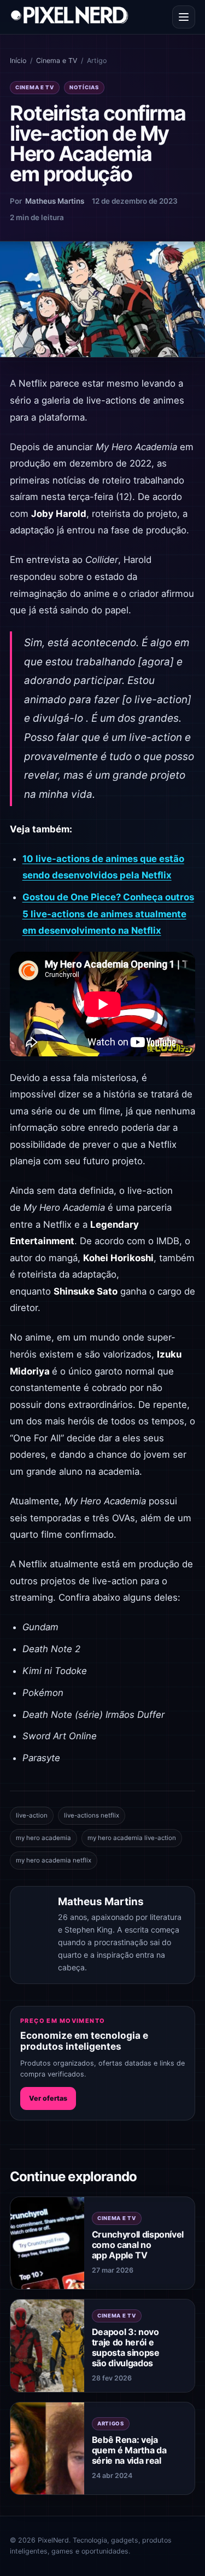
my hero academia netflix (54, 1860)
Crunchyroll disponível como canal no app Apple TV (138, 2245)
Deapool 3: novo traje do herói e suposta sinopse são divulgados (126, 2348)
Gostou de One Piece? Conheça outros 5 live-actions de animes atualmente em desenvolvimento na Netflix (108, 914)
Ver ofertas (48, 2098)
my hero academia (43, 1838)
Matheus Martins (55, 201)
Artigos (111, 2423)
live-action (32, 1815)
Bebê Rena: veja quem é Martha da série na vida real (129, 2450)
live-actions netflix (92, 1815)
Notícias (84, 87)
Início (18, 61)
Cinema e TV (57, 61)
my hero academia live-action (132, 1838)
